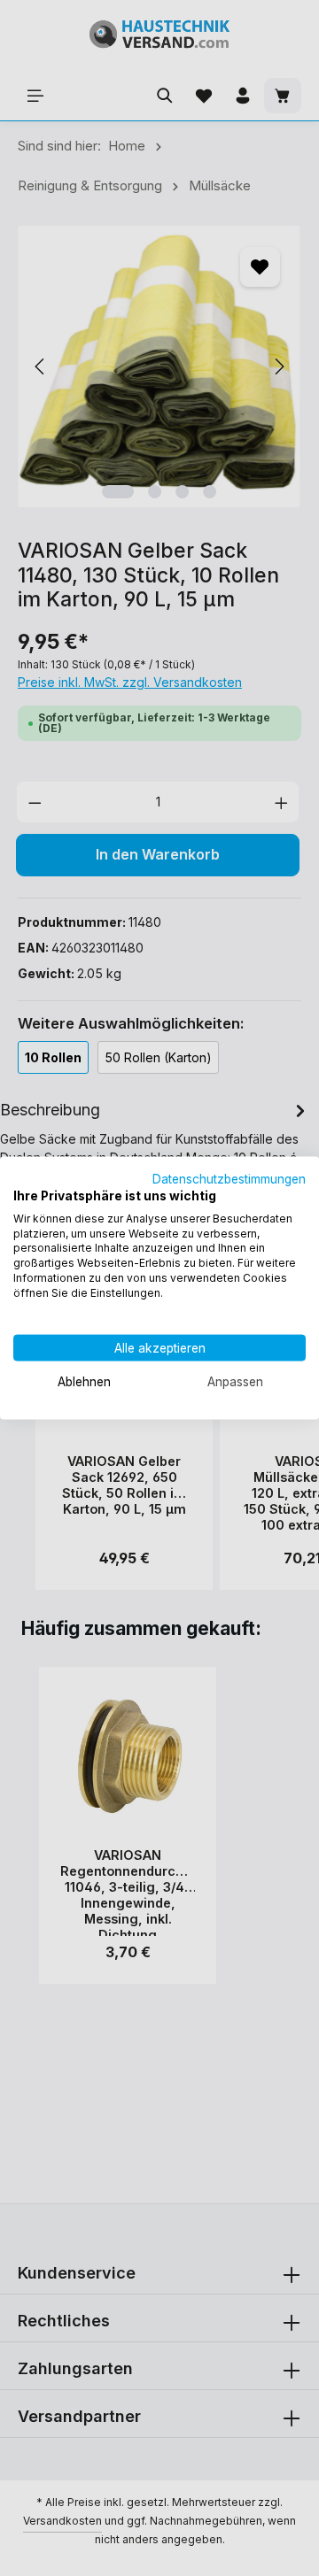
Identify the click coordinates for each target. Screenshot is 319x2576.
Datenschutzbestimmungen (229, 1179)
